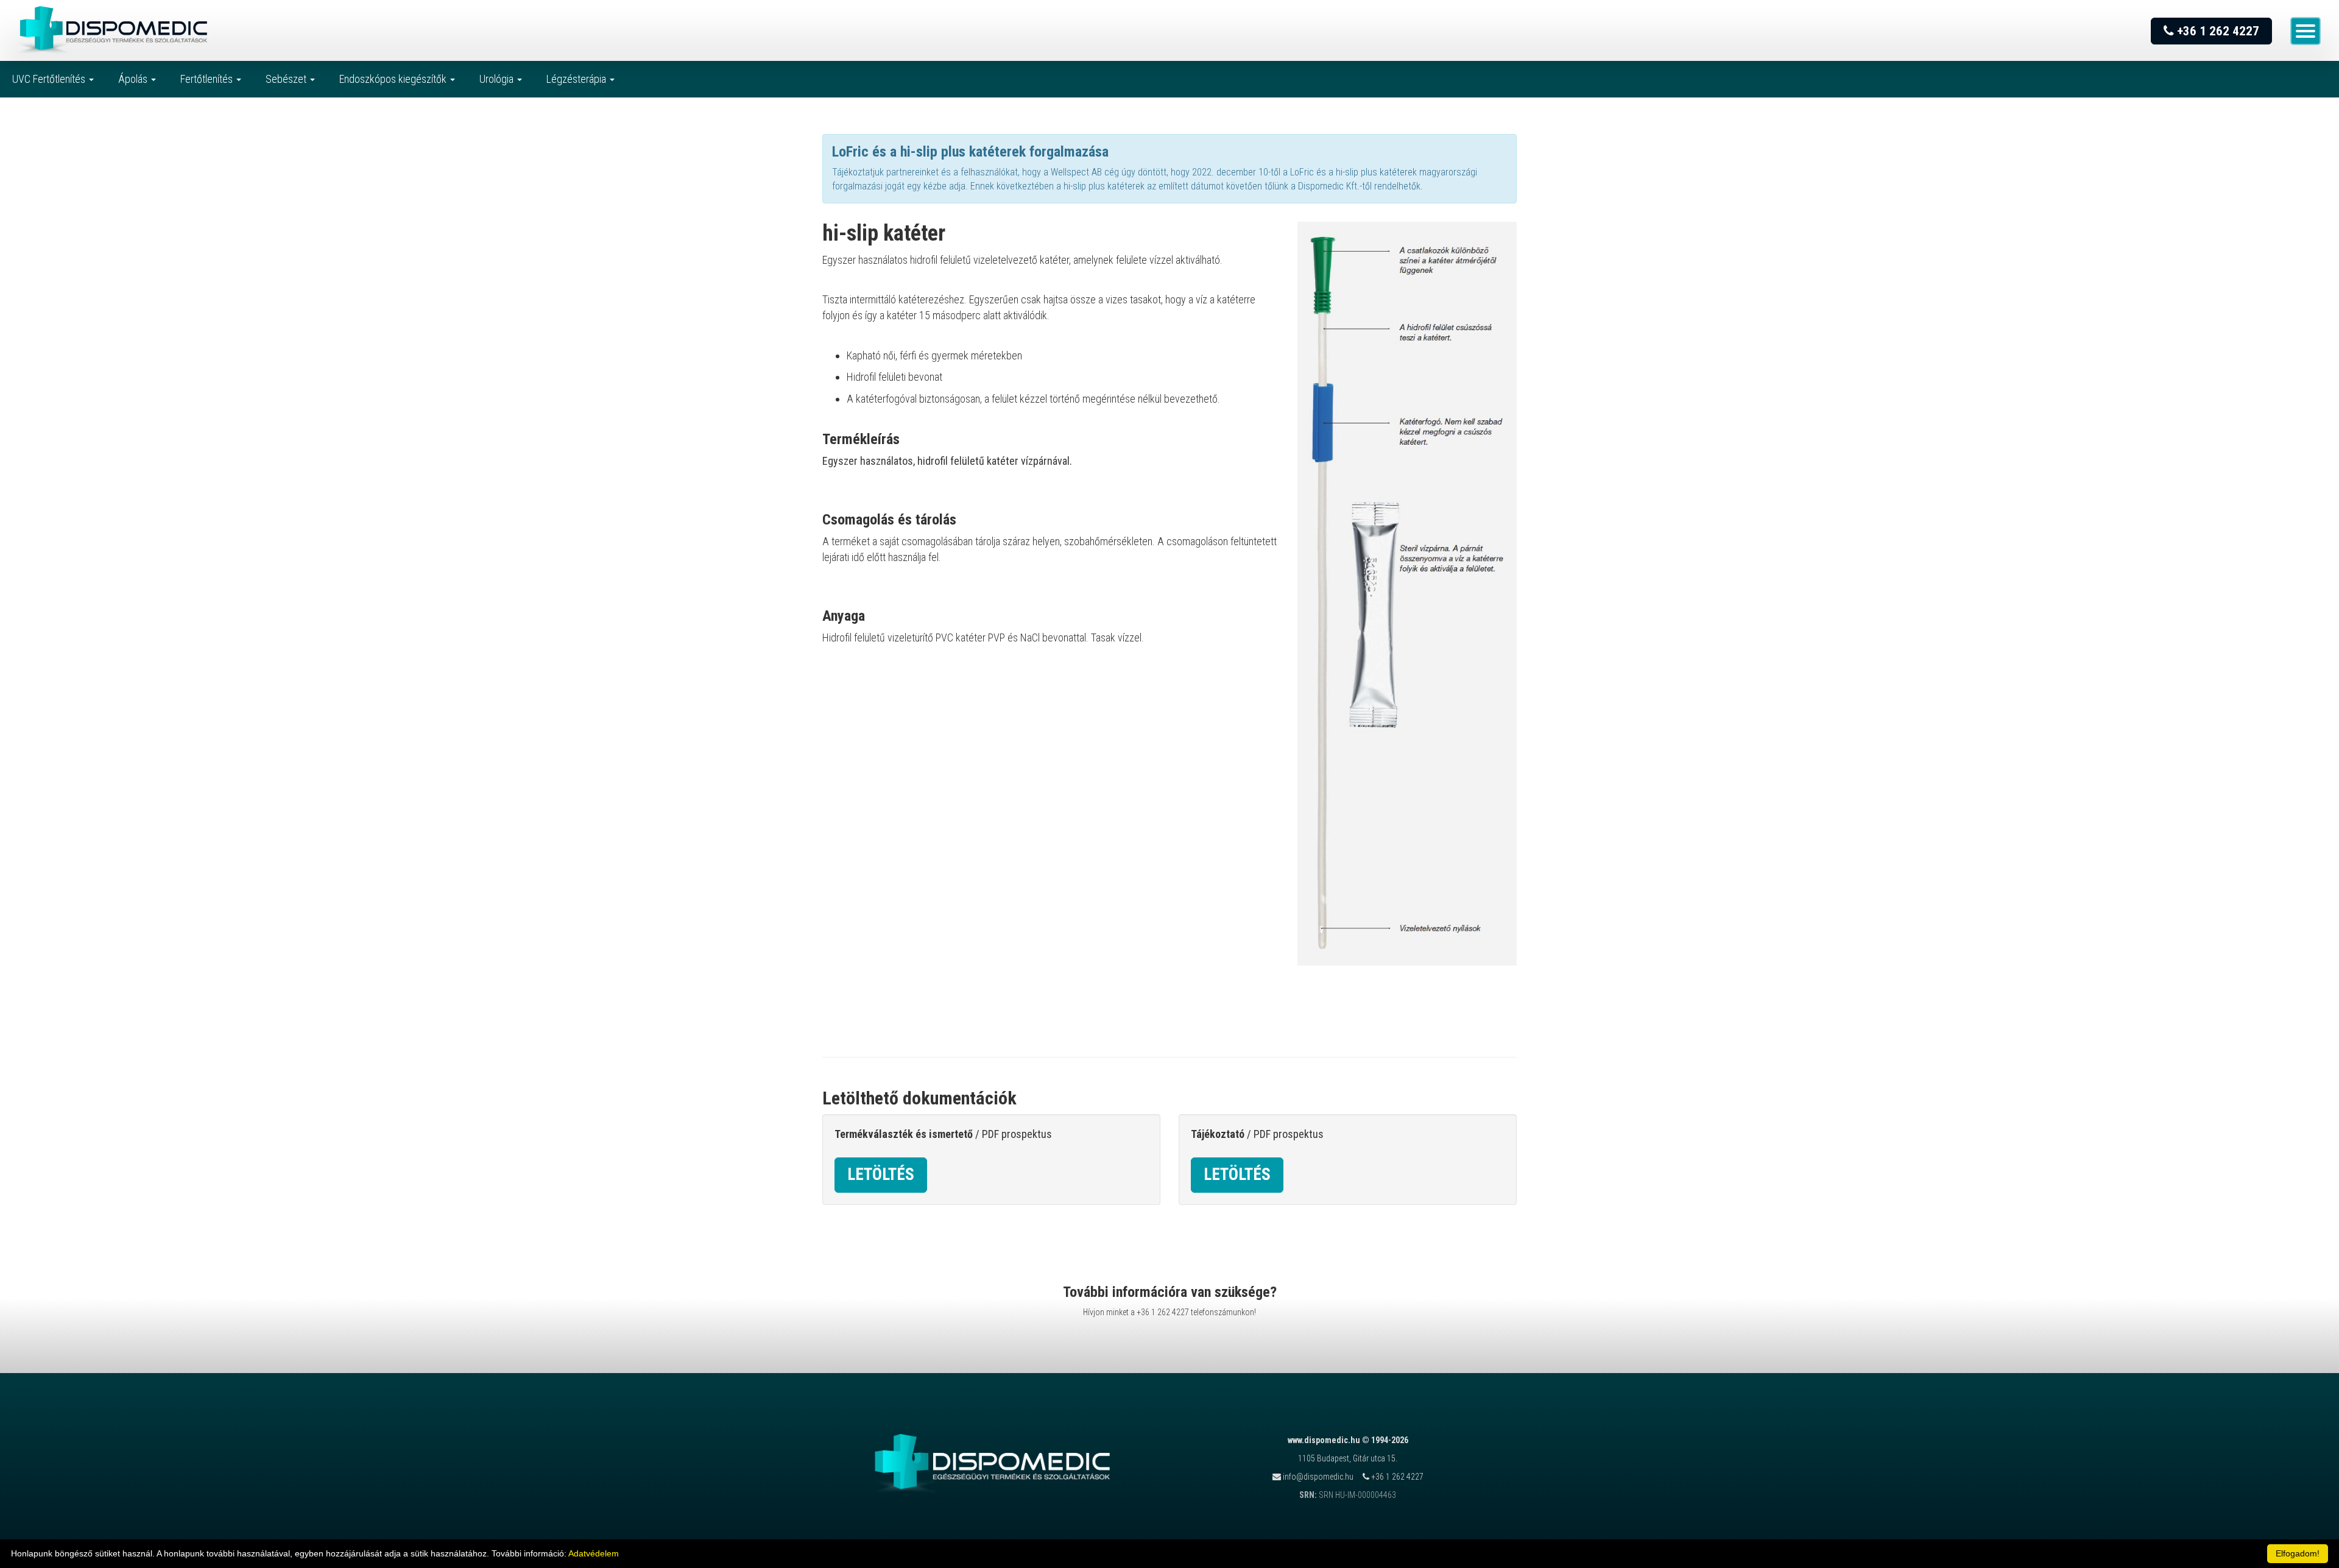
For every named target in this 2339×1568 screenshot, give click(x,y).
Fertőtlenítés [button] (208, 79)
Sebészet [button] (287, 79)
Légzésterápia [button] (577, 79)
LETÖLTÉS (881, 1174)
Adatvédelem (594, 1553)
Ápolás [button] (134, 79)
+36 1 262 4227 (2217, 31)
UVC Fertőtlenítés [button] (50, 79)
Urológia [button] (498, 79)
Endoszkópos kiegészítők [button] (394, 79)
